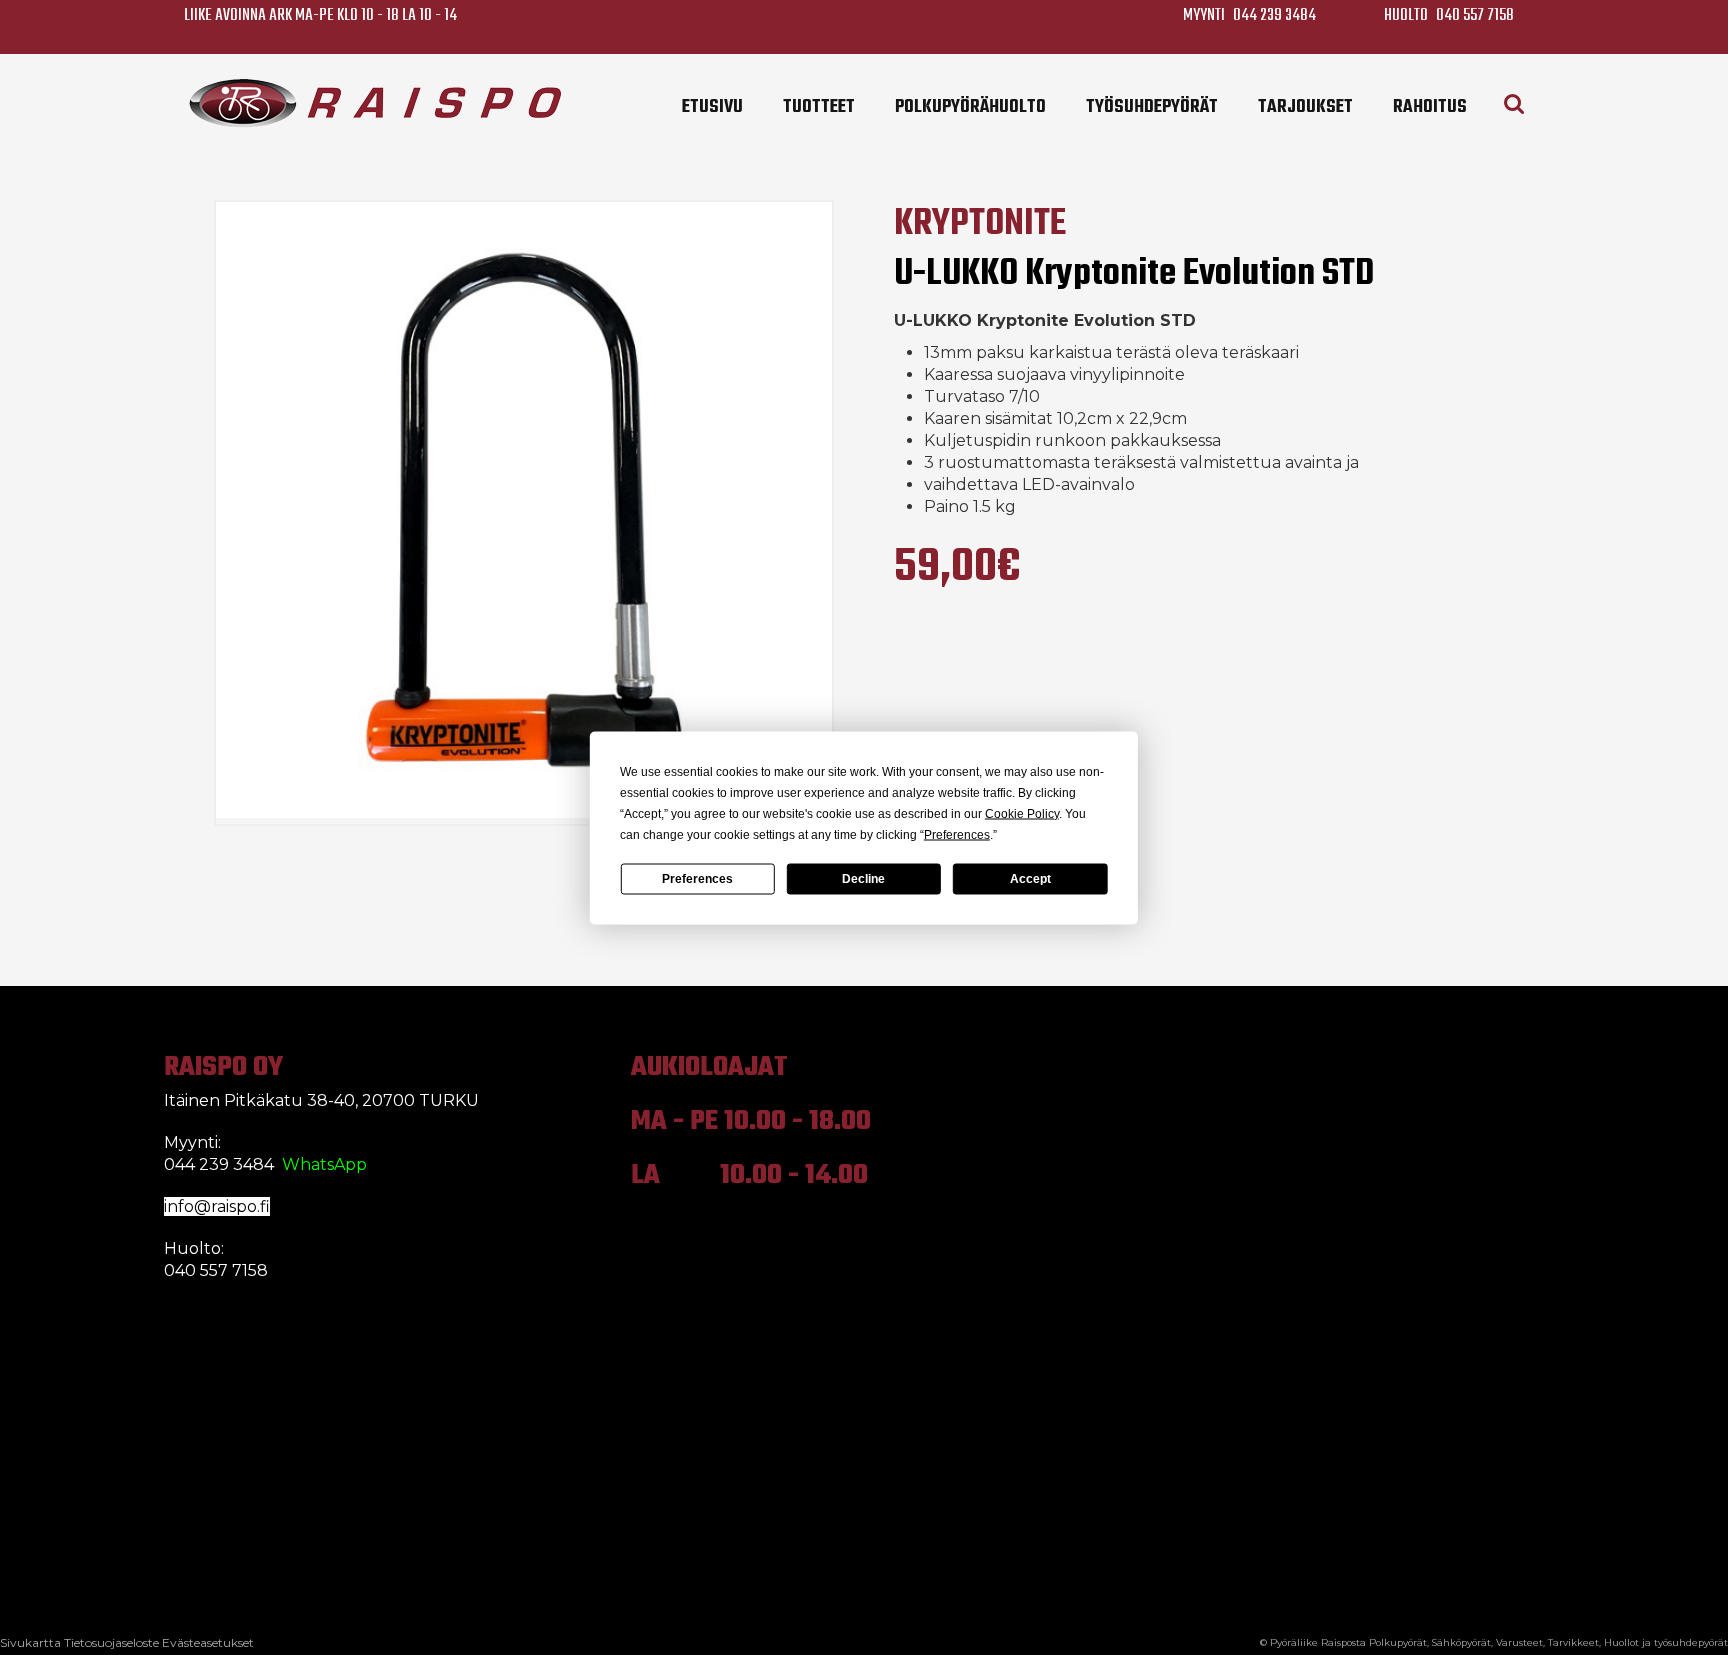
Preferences (697, 879)
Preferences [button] (957, 834)
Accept (1030, 879)
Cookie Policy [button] (1022, 813)
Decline (863, 879)
